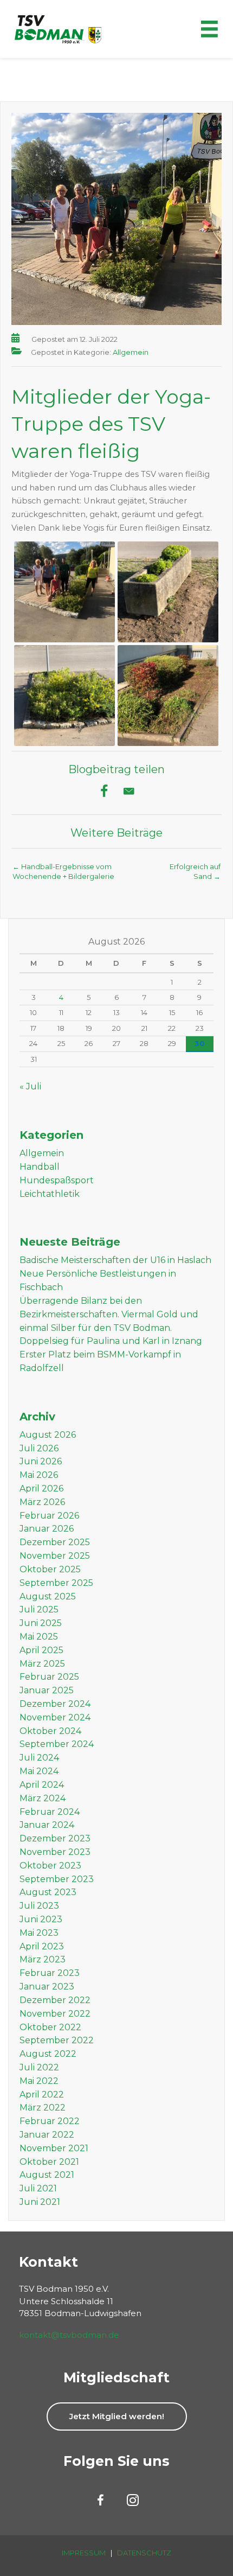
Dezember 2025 (55, 1542)
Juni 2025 (41, 1623)
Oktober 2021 (49, 2162)
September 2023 (57, 1879)
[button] (117, 2416)
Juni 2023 (41, 1919)
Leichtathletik (50, 1194)
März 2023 (43, 1959)
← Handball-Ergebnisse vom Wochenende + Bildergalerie (63, 870)
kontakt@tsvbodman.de (69, 2335)
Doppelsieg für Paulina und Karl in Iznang (111, 1341)
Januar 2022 (47, 2135)
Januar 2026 (47, 1529)
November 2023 (55, 1852)
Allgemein (131, 352)
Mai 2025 (39, 1637)
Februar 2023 (50, 1973)
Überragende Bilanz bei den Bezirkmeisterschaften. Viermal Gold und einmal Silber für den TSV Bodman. (109, 1314)
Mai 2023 (39, 1933)
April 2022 (42, 2094)
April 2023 (42, 1946)
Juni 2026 (41, 1461)
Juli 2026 (39, 1448)
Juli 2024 (39, 1758)
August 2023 (48, 1892)
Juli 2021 (38, 2188)
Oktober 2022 (50, 2027)
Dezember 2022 (55, 2000)
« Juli (30, 1086)
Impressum (84, 2553)
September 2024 (57, 1744)
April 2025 (41, 1650)
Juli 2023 (39, 1906)
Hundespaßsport (57, 1180)
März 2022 (43, 2108)
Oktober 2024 (50, 1731)
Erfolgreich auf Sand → (195, 870)
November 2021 (54, 2148)
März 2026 (42, 1502)
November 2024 (55, 1717)
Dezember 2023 (55, 1838)
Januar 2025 (47, 1690)
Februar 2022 (50, 2121)
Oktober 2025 (50, 1569)
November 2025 (55, 1556)
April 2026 (41, 1488)
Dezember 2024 (55, 1704)
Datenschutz (144, 2553)
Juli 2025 (39, 1609)
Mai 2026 (39, 1475)
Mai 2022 (39, 2081)
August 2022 (48, 2054)
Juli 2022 (39, 2067)
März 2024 (43, 1798)
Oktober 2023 (50, 1866)
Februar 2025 (49, 1677)
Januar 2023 (47, 1987)
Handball (40, 1167)
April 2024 (42, 1785)
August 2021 (47, 2175)
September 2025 (56, 1583)
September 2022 (57, 2040)
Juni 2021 (40, 2202)
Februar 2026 (49, 1516)
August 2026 (48, 1435)
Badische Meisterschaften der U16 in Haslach (115, 1260)
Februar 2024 (50, 1812)
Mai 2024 (39, 1771)
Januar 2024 (47, 1825)
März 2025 (42, 1664)
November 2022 (55, 2014)
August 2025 (48, 1596)
